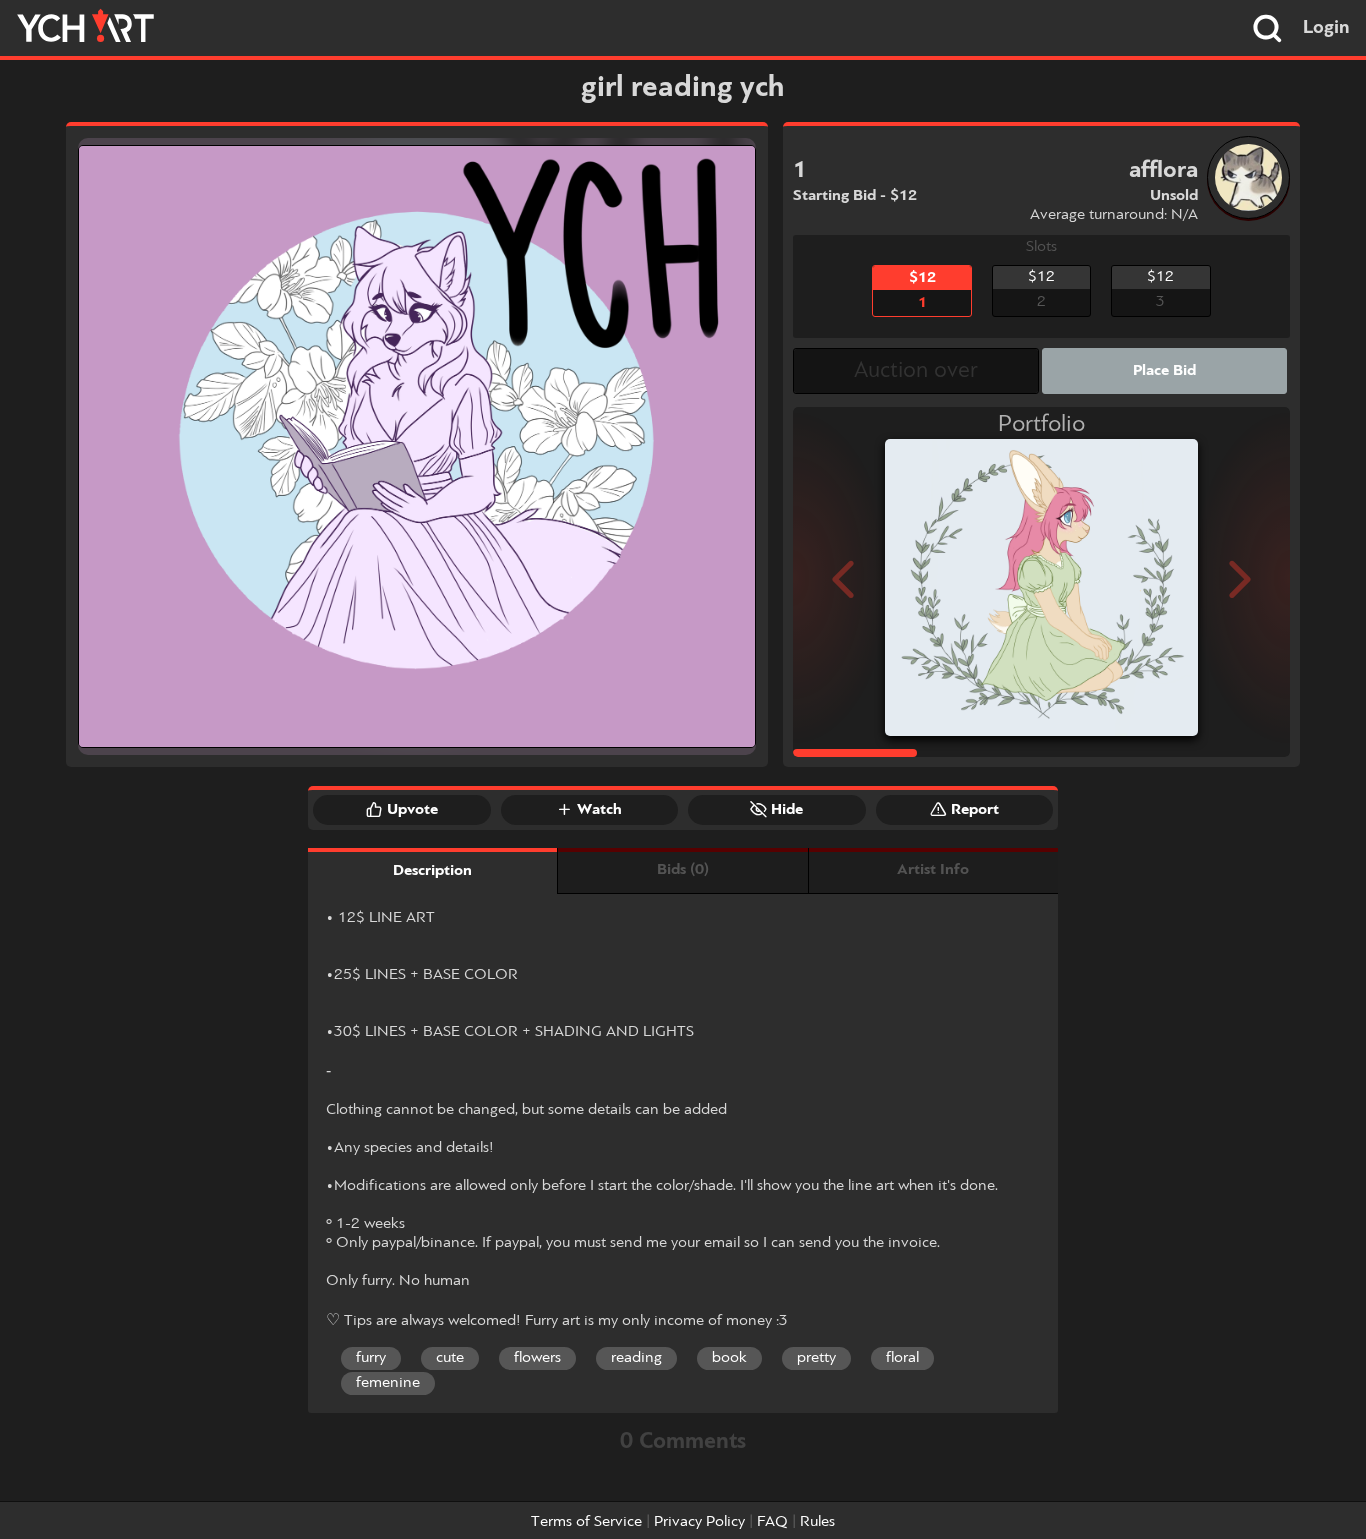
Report (975, 810)
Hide (787, 810)
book (729, 1358)
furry (371, 1358)
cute (450, 1358)
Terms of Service (586, 1522)
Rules (817, 1522)
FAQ (772, 1522)
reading (636, 1358)
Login (1326, 28)
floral (902, 1358)
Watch (599, 810)
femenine (388, 1383)
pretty (816, 1358)
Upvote (412, 810)
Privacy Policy (699, 1522)
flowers (537, 1358)
